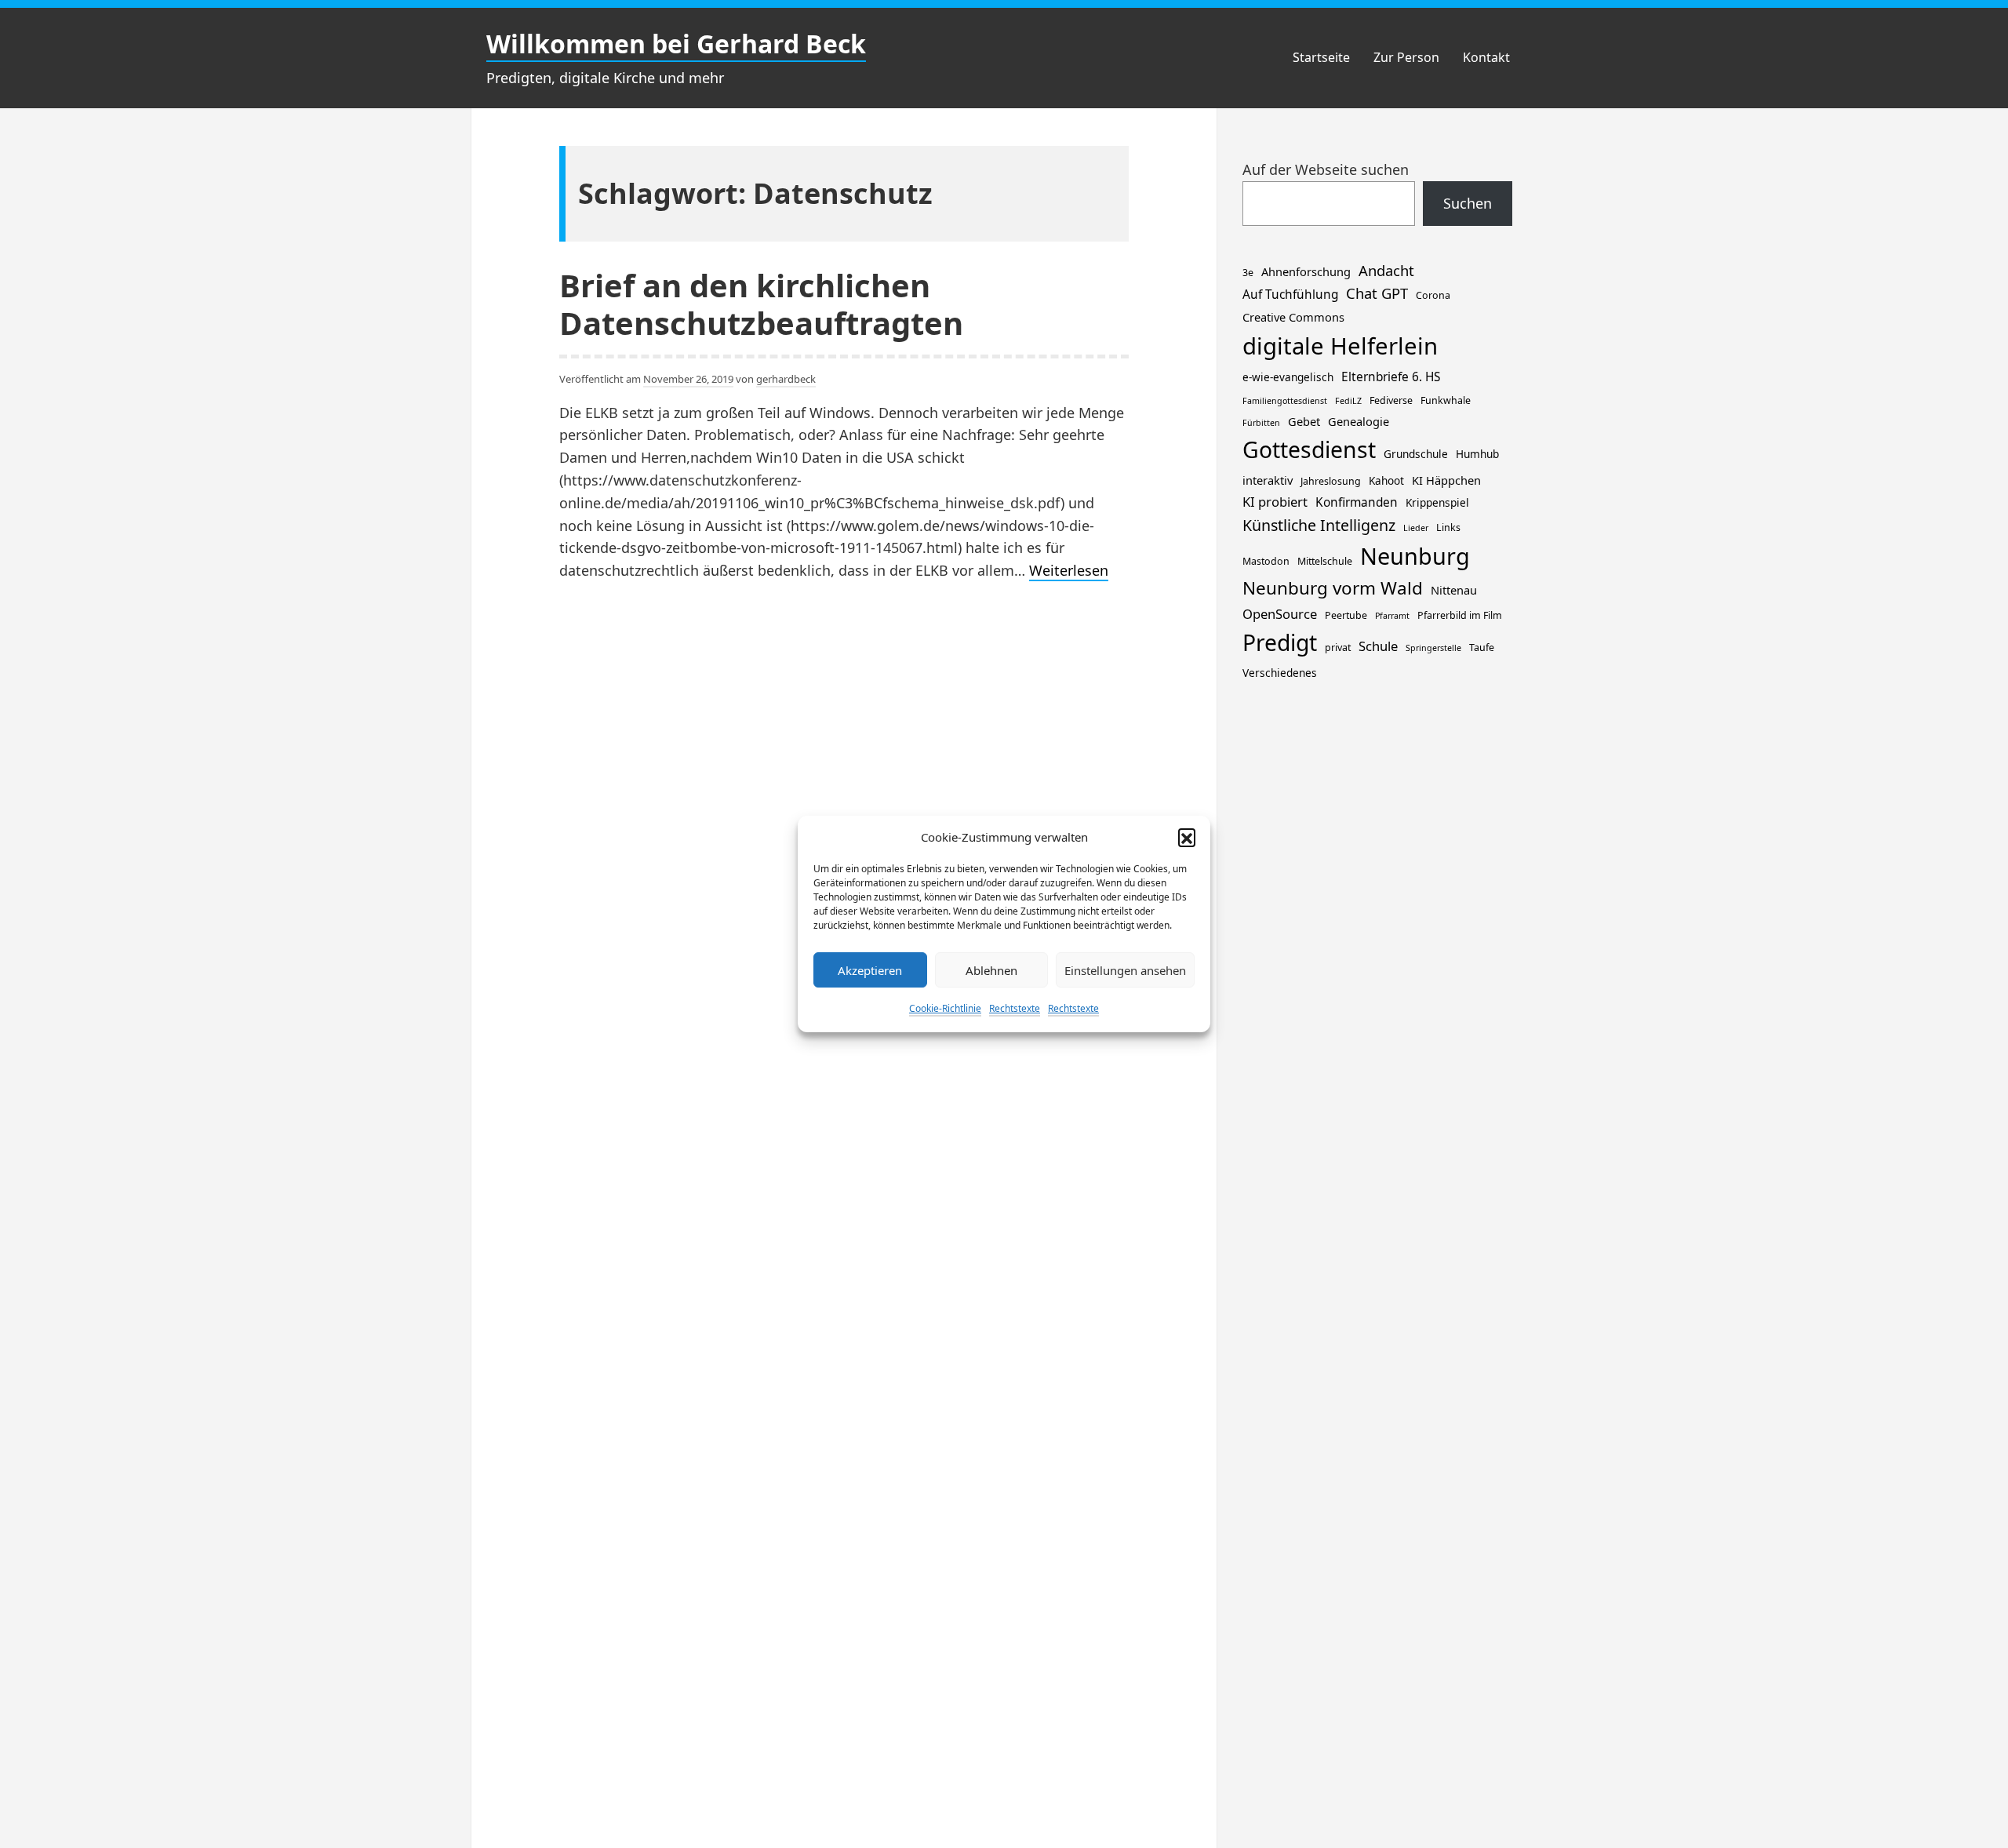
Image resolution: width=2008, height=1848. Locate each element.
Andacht (1386, 270)
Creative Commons (1293, 317)
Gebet (1304, 421)
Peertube (1346, 615)
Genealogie (1359, 421)
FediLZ (1348, 401)
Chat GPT (1377, 293)
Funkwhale (1446, 400)
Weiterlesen (1069, 571)
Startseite (1321, 57)
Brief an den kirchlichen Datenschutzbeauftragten (761, 304)
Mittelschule (1325, 561)
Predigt (1280, 642)
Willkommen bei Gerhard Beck (676, 44)
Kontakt (1486, 57)
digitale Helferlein (1340, 346)
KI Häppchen (1446, 480)
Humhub (1477, 454)
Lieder (1416, 528)
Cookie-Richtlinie (945, 1008)
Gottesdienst (1309, 449)
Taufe (1482, 648)
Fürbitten (1261, 423)
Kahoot (1386, 480)
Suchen (1468, 203)
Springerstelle (1433, 648)
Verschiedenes (1280, 673)
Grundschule (1416, 454)
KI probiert (1275, 502)
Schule (1378, 646)
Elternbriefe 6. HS (1391, 377)
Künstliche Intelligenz (1319, 525)
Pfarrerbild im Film (1460, 615)
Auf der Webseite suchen (1326, 169)
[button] (1187, 837)
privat (1338, 648)
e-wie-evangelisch (1288, 377)
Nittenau (1454, 590)
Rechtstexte (1015, 1008)
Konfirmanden (1357, 502)
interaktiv (1268, 480)
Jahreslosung (1331, 481)
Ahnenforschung (1306, 271)
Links (1448, 527)
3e (1248, 273)
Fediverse (1391, 400)
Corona (1433, 295)
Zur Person (1406, 57)
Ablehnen (991, 970)
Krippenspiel (1437, 502)
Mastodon (1266, 561)
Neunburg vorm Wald (1333, 588)
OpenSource (1280, 614)
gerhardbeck (786, 379)
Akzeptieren (870, 970)
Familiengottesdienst (1285, 401)
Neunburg (1415, 556)
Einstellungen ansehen (1125, 970)
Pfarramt (1392, 616)
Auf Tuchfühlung (1290, 295)
